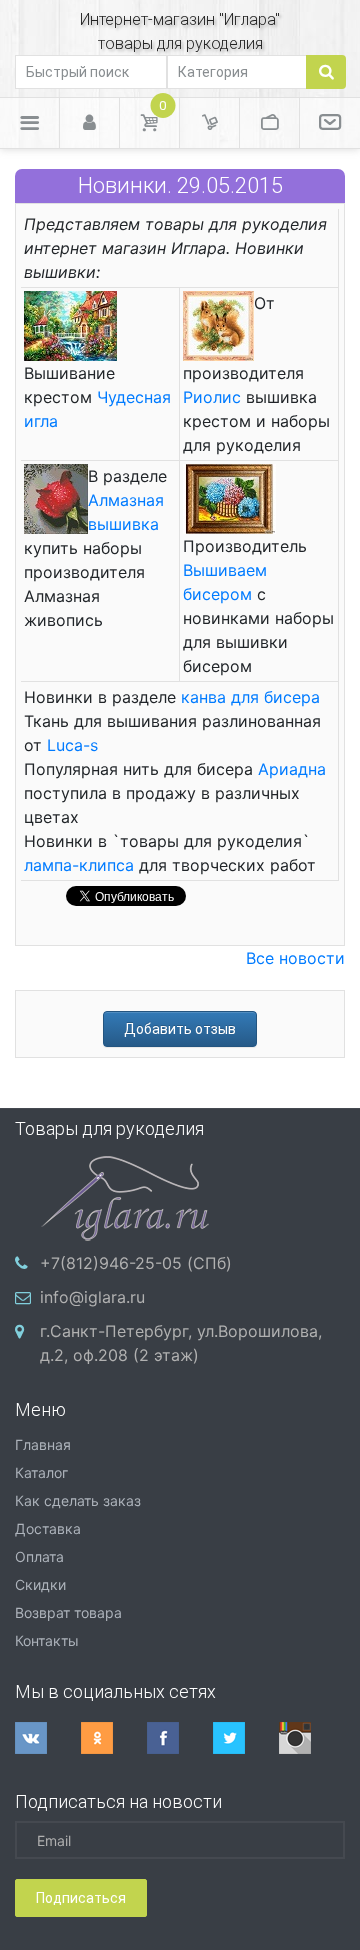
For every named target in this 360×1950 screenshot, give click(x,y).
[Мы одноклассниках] (114, 1738)
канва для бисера (250, 697)
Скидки (40, 1584)
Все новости (295, 958)
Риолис (212, 397)
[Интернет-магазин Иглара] (125, 1196)
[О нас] (330, 123)
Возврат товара (68, 1612)
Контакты (47, 1640)
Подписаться (81, 1898)
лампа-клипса (79, 865)
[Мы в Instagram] (312, 1738)
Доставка (48, 1528)
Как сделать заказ (78, 1500)
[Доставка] (209, 123)
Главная (43, 1444)
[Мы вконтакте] (48, 1738)
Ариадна (292, 769)
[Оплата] (269, 123)
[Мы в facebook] (180, 1738)
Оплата (39, 1556)
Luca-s (72, 745)
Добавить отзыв (180, 1029)
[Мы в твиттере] (246, 1738)
